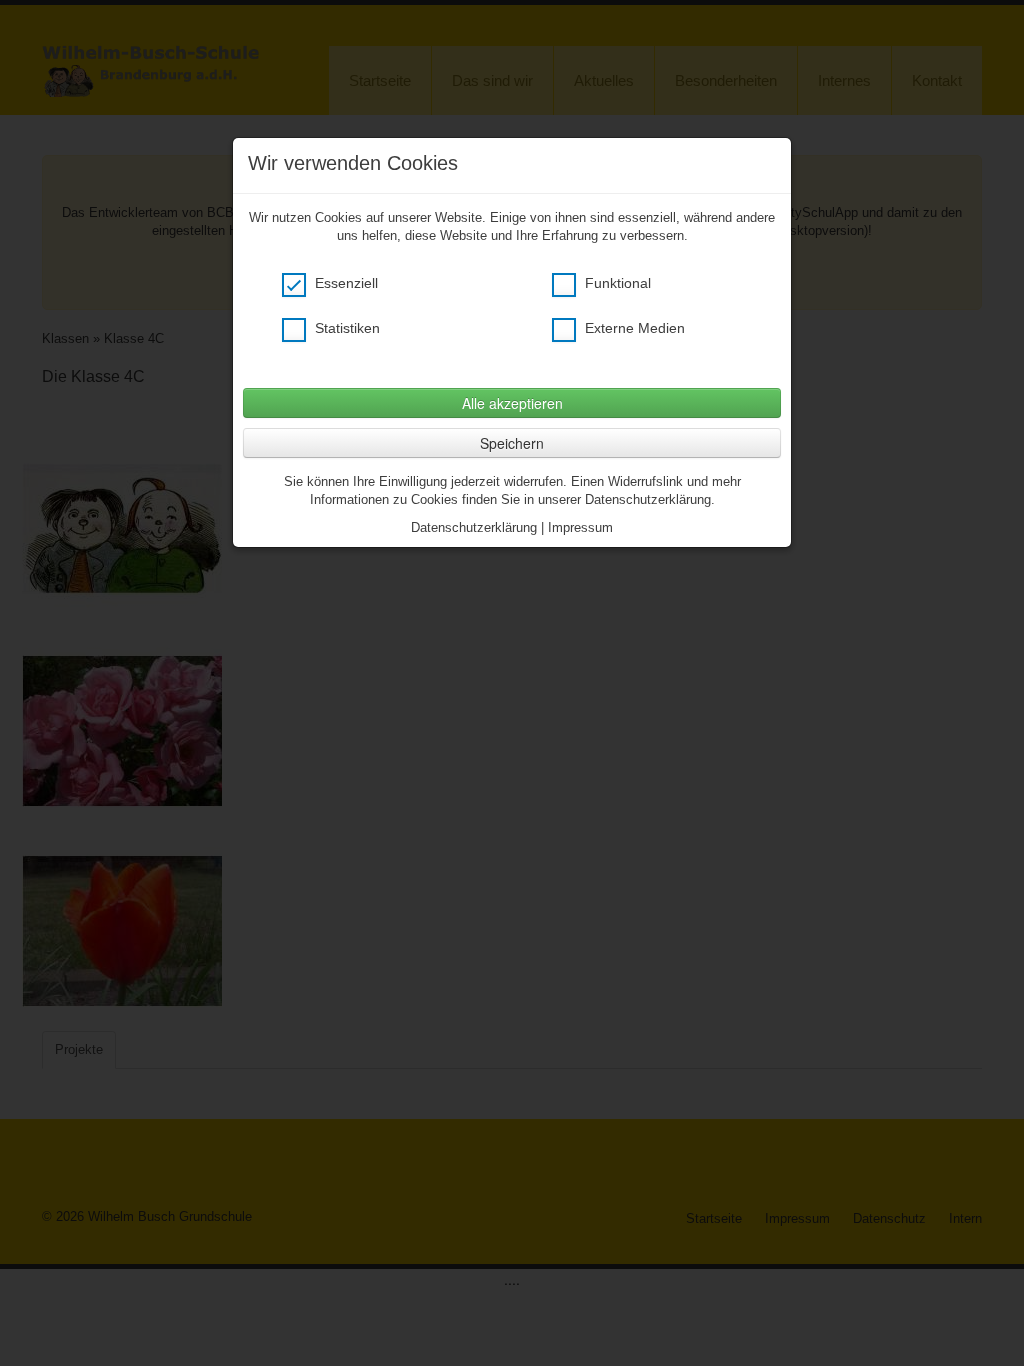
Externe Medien (633, 328)
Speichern (512, 443)
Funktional (616, 283)
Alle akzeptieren (512, 403)
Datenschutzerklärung (474, 527)
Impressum (580, 527)
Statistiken (345, 328)
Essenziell (344, 283)
